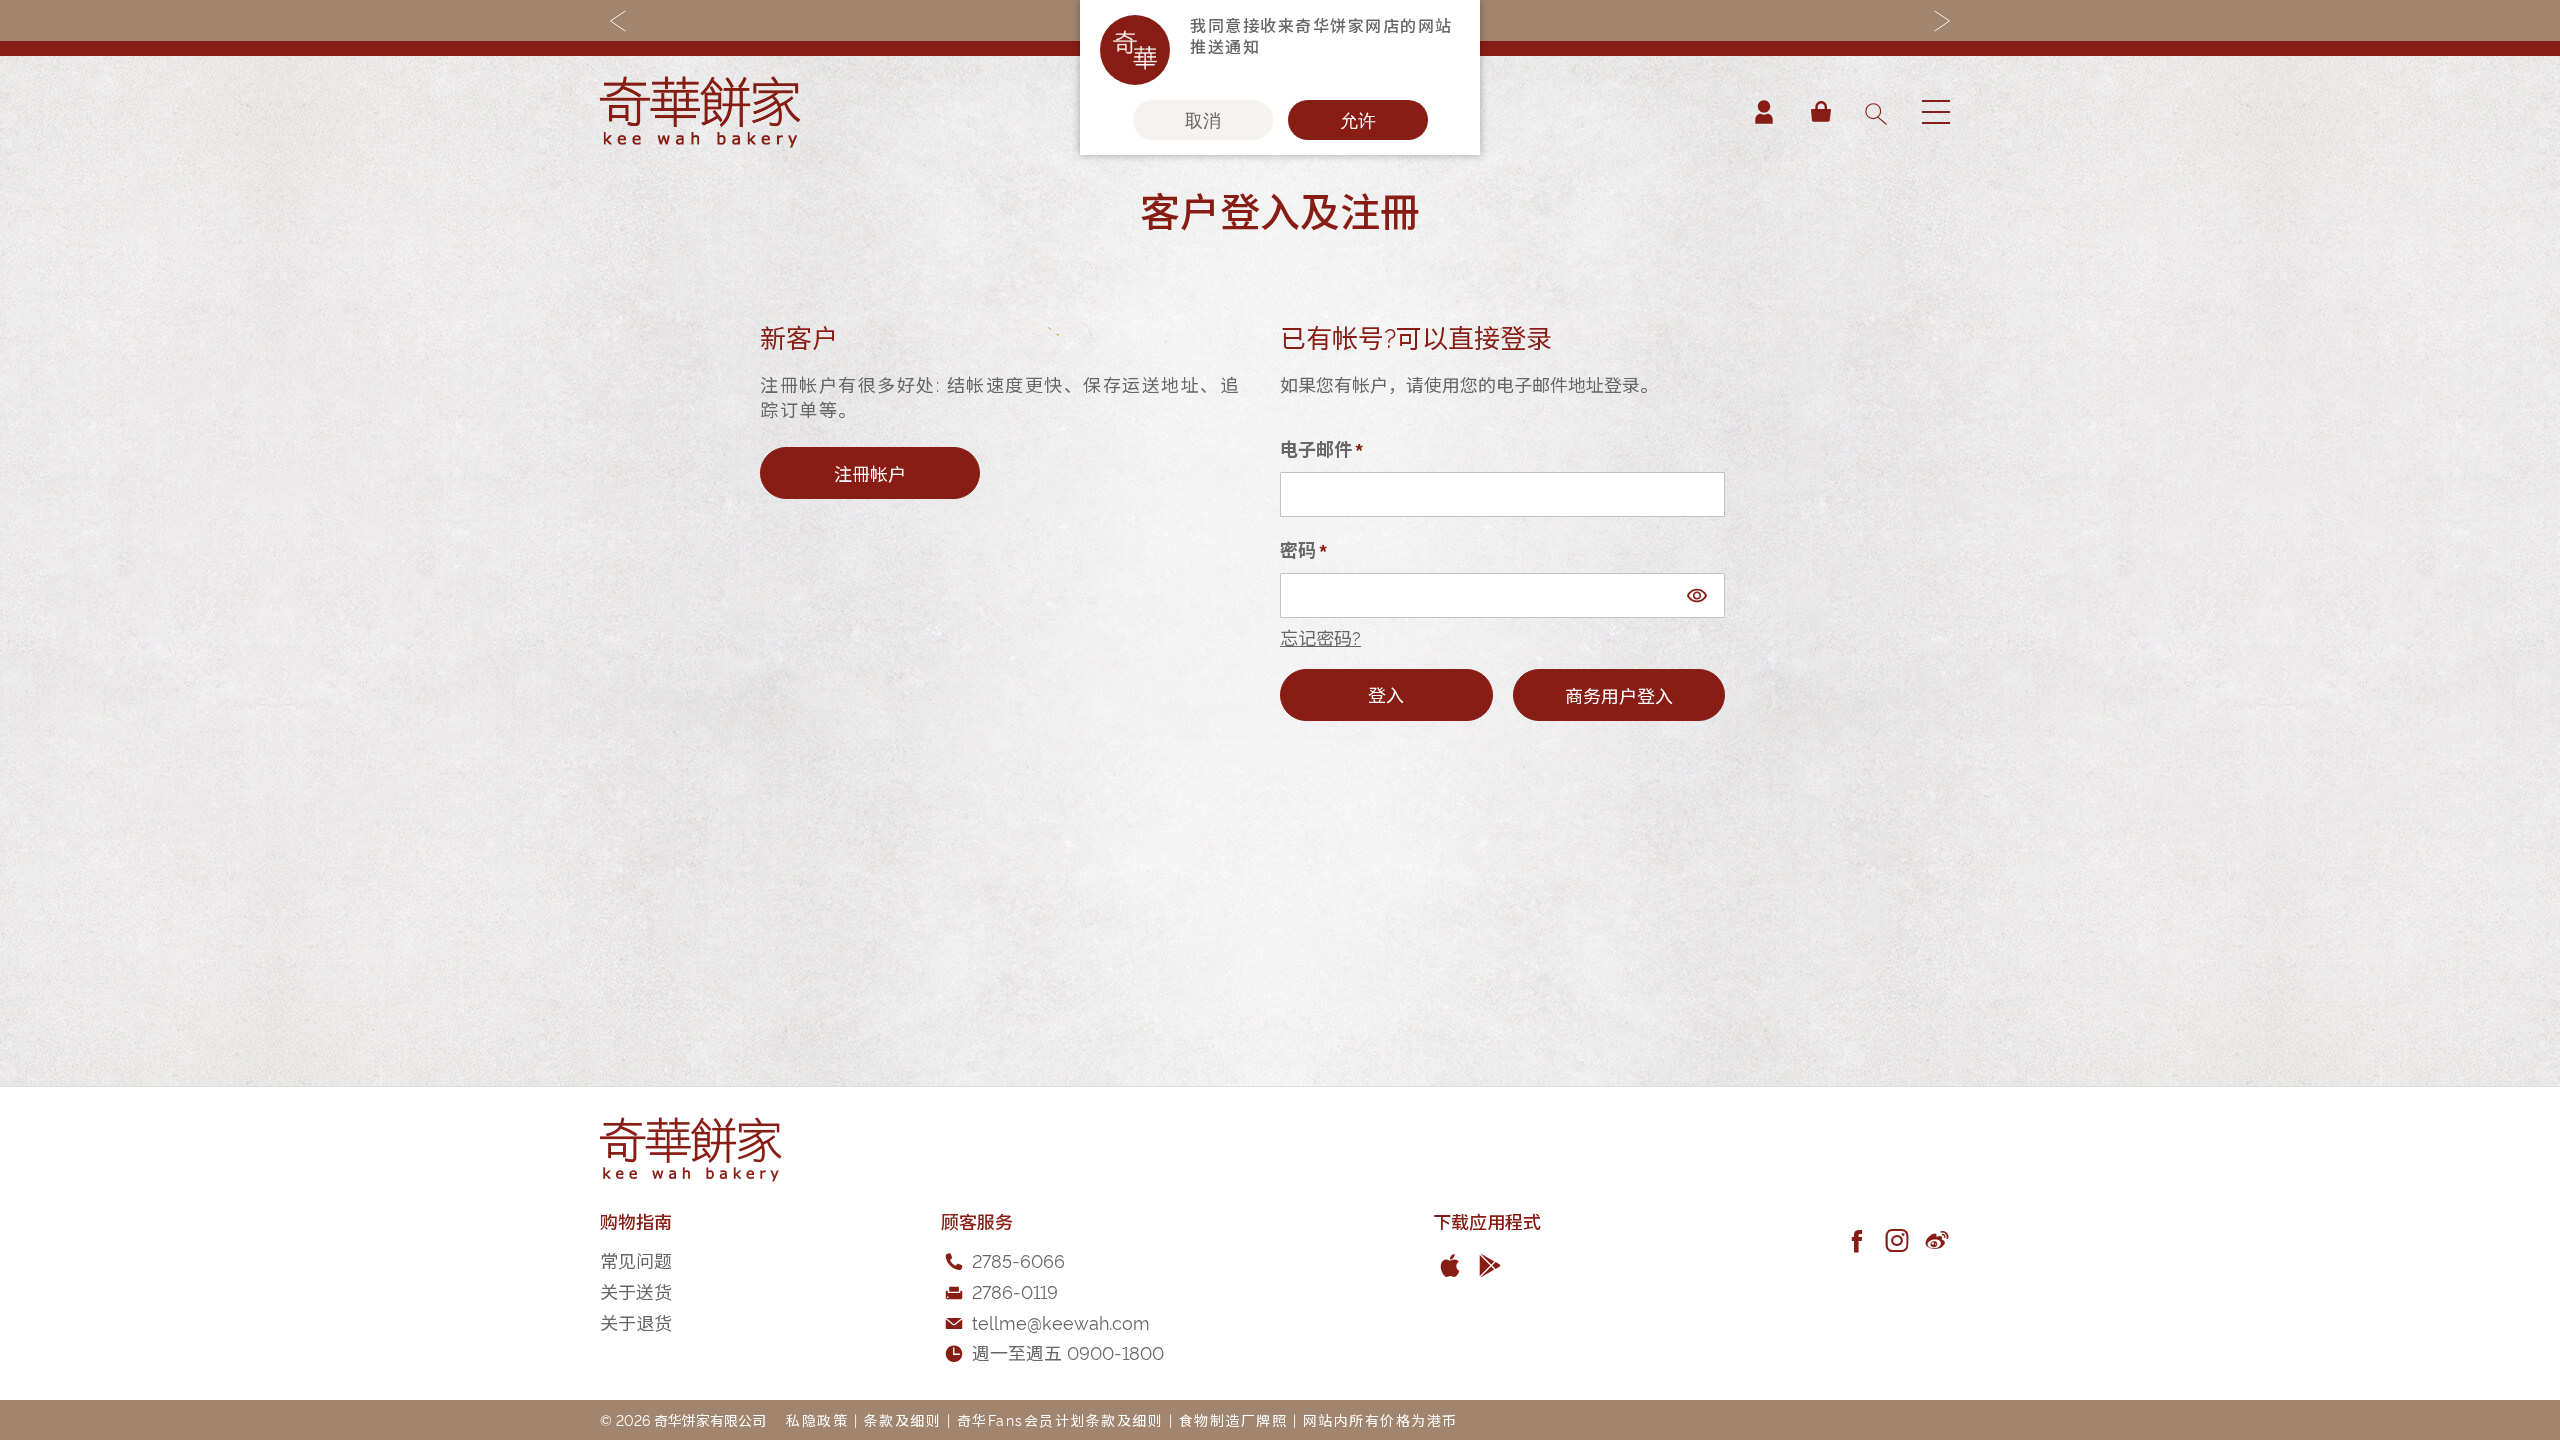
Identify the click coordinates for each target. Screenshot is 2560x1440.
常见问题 (636, 1259)
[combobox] (1875, 112)
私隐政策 (817, 1419)
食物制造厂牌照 (1233, 1419)
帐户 (1764, 112)
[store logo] (700, 112)
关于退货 (636, 1321)
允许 (1358, 120)
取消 (1203, 120)
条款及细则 (903, 1419)
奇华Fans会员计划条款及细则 (1060, 1419)
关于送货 (636, 1290)
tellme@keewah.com (1061, 1321)
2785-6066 (1018, 1259)
